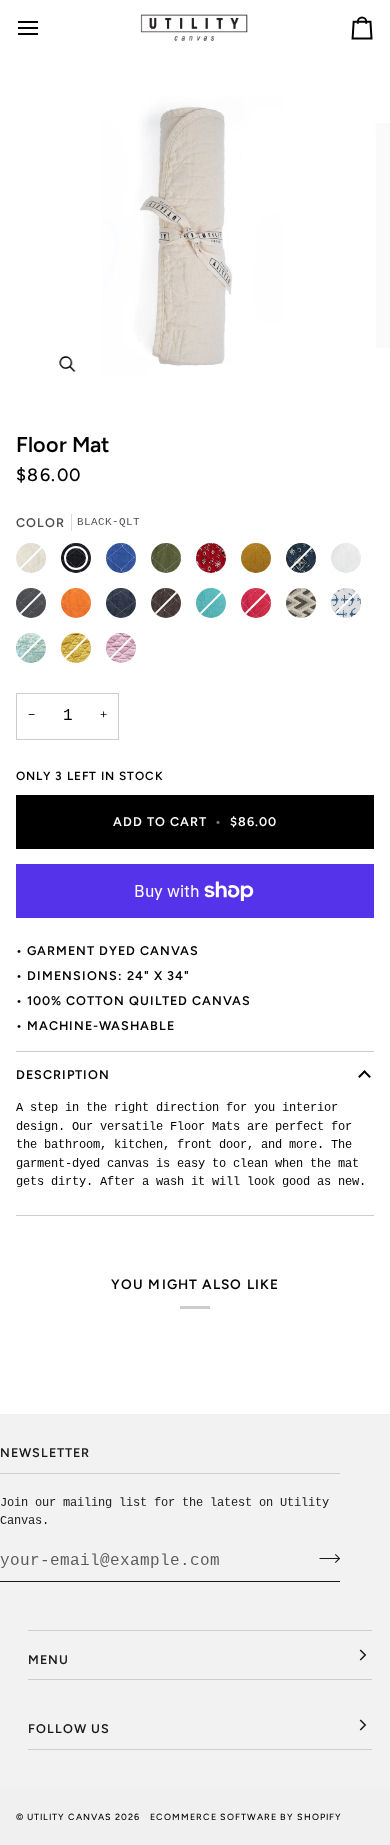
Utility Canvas (69, 1816)
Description (63, 1074)
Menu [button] (48, 1659)
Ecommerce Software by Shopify (246, 1816)
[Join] (323, 1558)
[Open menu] (46, 27)
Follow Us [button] (69, 1728)
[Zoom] (66, 363)
